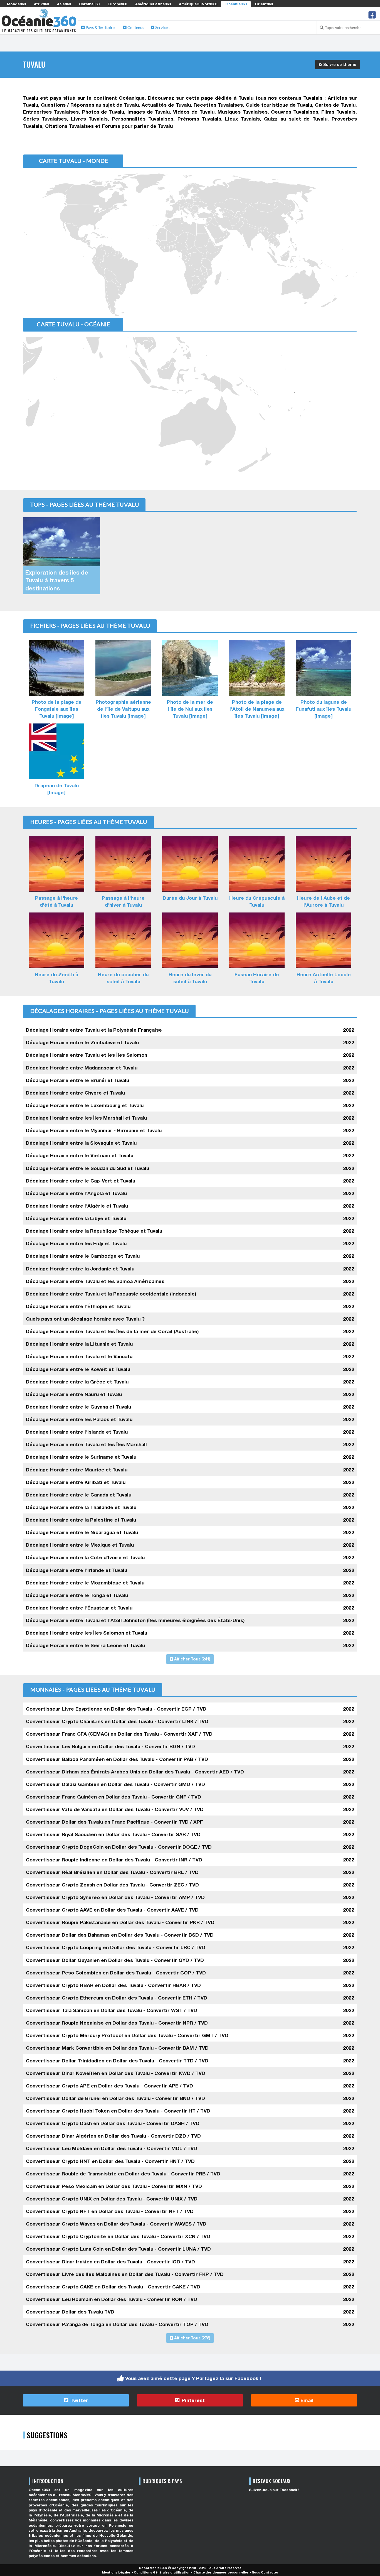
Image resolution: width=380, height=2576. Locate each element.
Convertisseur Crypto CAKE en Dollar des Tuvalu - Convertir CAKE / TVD (113, 2287)
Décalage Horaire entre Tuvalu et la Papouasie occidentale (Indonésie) (111, 1294)
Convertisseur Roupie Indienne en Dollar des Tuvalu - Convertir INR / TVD (114, 1860)
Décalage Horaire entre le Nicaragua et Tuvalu (82, 1532)
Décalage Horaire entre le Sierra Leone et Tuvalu (85, 1645)
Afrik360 (41, 4)
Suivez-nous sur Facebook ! (274, 2490)
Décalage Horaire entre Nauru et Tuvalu (74, 1394)
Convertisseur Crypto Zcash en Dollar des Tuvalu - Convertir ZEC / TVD (112, 1885)
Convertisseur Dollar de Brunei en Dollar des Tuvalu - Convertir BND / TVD (115, 2098)
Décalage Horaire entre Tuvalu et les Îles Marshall (86, 1444)
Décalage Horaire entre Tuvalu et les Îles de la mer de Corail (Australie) (112, 1331)
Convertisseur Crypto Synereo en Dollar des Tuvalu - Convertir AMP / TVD (115, 1897)
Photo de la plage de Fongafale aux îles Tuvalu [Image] (57, 709)
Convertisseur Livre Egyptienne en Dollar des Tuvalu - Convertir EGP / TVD (116, 1709)
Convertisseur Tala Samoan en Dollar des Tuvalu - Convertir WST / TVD (112, 2010)
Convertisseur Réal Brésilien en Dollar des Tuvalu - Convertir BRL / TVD (112, 1872)
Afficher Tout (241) (192, 1659)
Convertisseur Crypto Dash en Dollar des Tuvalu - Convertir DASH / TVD (113, 2123)
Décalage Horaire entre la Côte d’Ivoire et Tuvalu (85, 1557)
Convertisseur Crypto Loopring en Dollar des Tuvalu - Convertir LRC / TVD (116, 1947)
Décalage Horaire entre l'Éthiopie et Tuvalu (78, 1306)
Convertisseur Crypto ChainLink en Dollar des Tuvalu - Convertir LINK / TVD (117, 1721)
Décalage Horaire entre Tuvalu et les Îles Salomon (87, 1055)
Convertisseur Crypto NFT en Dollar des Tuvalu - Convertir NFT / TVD (110, 2211)
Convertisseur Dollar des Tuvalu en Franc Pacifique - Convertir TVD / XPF (114, 1822)
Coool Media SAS (153, 2568)
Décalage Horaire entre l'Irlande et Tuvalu (77, 1570)
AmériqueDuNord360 (198, 4)
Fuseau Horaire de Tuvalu (257, 978)
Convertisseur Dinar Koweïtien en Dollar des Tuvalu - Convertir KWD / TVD (116, 2073)
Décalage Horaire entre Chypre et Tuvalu (75, 1093)
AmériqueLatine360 (153, 4)
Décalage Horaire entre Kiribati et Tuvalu (76, 1482)
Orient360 (264, 4)
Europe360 (117, 4)
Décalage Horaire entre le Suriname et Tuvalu (81, 1457)
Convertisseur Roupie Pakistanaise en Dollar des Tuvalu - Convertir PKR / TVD (120, 1922)
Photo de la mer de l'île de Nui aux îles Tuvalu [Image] (190, 709)
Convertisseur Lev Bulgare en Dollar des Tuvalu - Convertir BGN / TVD (110, 1746)
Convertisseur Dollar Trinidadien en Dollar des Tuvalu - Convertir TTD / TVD (117, 2061)
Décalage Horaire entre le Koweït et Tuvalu (78, 1369)
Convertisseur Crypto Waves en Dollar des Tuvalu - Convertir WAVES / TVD (116, 2224)
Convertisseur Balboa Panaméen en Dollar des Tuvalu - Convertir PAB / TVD (117, 1759)
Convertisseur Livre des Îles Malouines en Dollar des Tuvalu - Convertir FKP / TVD (125, 2274)
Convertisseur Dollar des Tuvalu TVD (70, 2312)
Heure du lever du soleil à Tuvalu (190, 978)
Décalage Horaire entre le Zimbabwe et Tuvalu (82, 1042)
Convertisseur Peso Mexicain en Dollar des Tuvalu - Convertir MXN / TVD (114, 2186)
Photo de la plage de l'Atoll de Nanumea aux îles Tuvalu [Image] (257, 709)
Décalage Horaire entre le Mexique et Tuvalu (80, 1545)
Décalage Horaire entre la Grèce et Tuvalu (77, 1382)
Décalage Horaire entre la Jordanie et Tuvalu (80, 1269)
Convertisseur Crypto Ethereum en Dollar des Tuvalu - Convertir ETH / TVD (117, 1998)
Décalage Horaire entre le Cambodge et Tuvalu (83, 1256)
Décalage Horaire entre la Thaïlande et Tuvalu (81, 1507)
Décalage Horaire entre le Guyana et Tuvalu (78, 1407)
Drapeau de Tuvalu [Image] (57, 789)
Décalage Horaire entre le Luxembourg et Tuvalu (85, 1105)
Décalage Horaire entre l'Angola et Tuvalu (76, 1193)
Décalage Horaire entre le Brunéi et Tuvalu (77, 1080)
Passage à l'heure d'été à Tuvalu (56, 901)
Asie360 (64, 4)
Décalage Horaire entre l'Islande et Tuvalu (77, 1432)
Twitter (79, 2400)
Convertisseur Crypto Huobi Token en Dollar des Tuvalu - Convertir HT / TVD (118, 2111)
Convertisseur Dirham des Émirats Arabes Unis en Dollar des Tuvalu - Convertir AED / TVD (135, 1772)
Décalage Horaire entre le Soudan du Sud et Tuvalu (87, 1168)
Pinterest (193, 2400)
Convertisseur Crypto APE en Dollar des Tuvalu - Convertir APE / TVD (109, 2086)
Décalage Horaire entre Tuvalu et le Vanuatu (79, 1356)
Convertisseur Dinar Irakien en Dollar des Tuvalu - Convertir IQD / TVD (110, 2262)
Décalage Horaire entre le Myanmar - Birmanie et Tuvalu (94, 1130)
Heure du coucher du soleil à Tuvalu (123, 978)
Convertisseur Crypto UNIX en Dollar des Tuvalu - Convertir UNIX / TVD (112, 2199)
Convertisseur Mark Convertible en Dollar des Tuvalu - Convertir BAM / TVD (117, 2048)
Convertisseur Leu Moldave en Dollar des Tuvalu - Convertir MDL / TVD (112, 2148)
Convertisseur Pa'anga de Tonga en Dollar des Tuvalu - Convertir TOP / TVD (117, 2324)
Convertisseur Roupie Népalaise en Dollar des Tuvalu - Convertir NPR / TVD (117, 2023)
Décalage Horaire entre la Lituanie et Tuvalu (79, 1344)
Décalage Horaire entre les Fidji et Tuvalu (76, 1243)
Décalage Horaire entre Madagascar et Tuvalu (82, 1068)
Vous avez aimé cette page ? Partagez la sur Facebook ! (193, 2378)
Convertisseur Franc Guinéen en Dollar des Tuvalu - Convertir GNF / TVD (113, 1797)
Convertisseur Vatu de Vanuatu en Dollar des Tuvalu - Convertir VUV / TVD (115, 1809)
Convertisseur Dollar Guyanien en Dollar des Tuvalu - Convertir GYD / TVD (115, 1960)
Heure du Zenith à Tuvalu (56, 978)
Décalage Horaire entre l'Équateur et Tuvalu (79, 1608)
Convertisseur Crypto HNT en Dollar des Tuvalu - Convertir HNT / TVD (110, 2161)
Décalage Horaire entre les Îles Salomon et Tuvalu (87, 1633)
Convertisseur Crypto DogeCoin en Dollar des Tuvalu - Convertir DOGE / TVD (119, 1847)
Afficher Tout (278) (192, 2338)
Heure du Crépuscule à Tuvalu (257, 901)
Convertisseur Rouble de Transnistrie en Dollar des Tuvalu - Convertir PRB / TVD (123, 2174)
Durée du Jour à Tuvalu (190, 898)
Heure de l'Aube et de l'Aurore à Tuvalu (324, 901)
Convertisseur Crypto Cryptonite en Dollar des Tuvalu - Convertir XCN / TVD (118, 2236)
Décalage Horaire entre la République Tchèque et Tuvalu (94, 1231)
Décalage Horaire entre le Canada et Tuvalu (79, 1495)
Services (162, 27)
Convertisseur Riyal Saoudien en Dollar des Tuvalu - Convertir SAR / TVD (113, 1834)
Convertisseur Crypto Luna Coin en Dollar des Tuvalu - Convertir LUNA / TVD (118, 2249)
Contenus (135, 27)
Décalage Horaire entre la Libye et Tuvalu (76, 1218)
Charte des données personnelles (221, 2572)
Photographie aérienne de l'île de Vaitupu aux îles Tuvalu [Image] (123, 709)
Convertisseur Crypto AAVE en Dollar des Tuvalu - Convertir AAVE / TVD (112, 1910)
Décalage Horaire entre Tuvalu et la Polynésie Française (94, 1030)
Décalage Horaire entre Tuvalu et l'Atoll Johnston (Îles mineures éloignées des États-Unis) (135, 1620)
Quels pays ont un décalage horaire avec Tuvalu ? (85, 1319)
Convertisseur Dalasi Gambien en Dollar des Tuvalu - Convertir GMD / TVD (115, 1784)
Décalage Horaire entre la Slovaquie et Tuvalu (81, 1143)
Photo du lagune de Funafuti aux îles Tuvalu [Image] (324, 709)
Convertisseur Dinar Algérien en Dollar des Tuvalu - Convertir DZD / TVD (113, 2136)
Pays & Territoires (101, 27)
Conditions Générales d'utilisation (162, 2572)
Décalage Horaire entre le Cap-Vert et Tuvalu (81, 1181)
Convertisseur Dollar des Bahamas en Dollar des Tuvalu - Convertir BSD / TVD (120, 1935)
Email (306, 2400)
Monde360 (16, 4)
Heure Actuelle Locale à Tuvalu (324, 978)
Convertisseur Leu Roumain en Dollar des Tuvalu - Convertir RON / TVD (112, 2299)
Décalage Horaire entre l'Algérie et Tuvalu (77, 1206)
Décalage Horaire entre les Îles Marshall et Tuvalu (86, 1118)
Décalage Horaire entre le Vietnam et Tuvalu (80, 1155)
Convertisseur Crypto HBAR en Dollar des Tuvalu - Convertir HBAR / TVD (113, 1985)
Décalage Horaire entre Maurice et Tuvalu (77, 1470)
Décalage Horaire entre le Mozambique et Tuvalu (85, 1583)
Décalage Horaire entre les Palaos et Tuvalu (79, 1419)
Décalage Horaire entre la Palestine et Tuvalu (81, 1520)
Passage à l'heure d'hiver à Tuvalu (123, 901)
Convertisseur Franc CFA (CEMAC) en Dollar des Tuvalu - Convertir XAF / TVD (119, 1734)
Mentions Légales (116, 2572)
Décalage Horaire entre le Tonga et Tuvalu (77, 1595)
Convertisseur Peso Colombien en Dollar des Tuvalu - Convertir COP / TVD (116, 1973)
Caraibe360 (89, 4)
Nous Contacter (265, 2572)
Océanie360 (236, 4)
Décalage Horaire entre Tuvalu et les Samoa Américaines (95, 1281)
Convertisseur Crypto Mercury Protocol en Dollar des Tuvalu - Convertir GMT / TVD (127, 2035)
